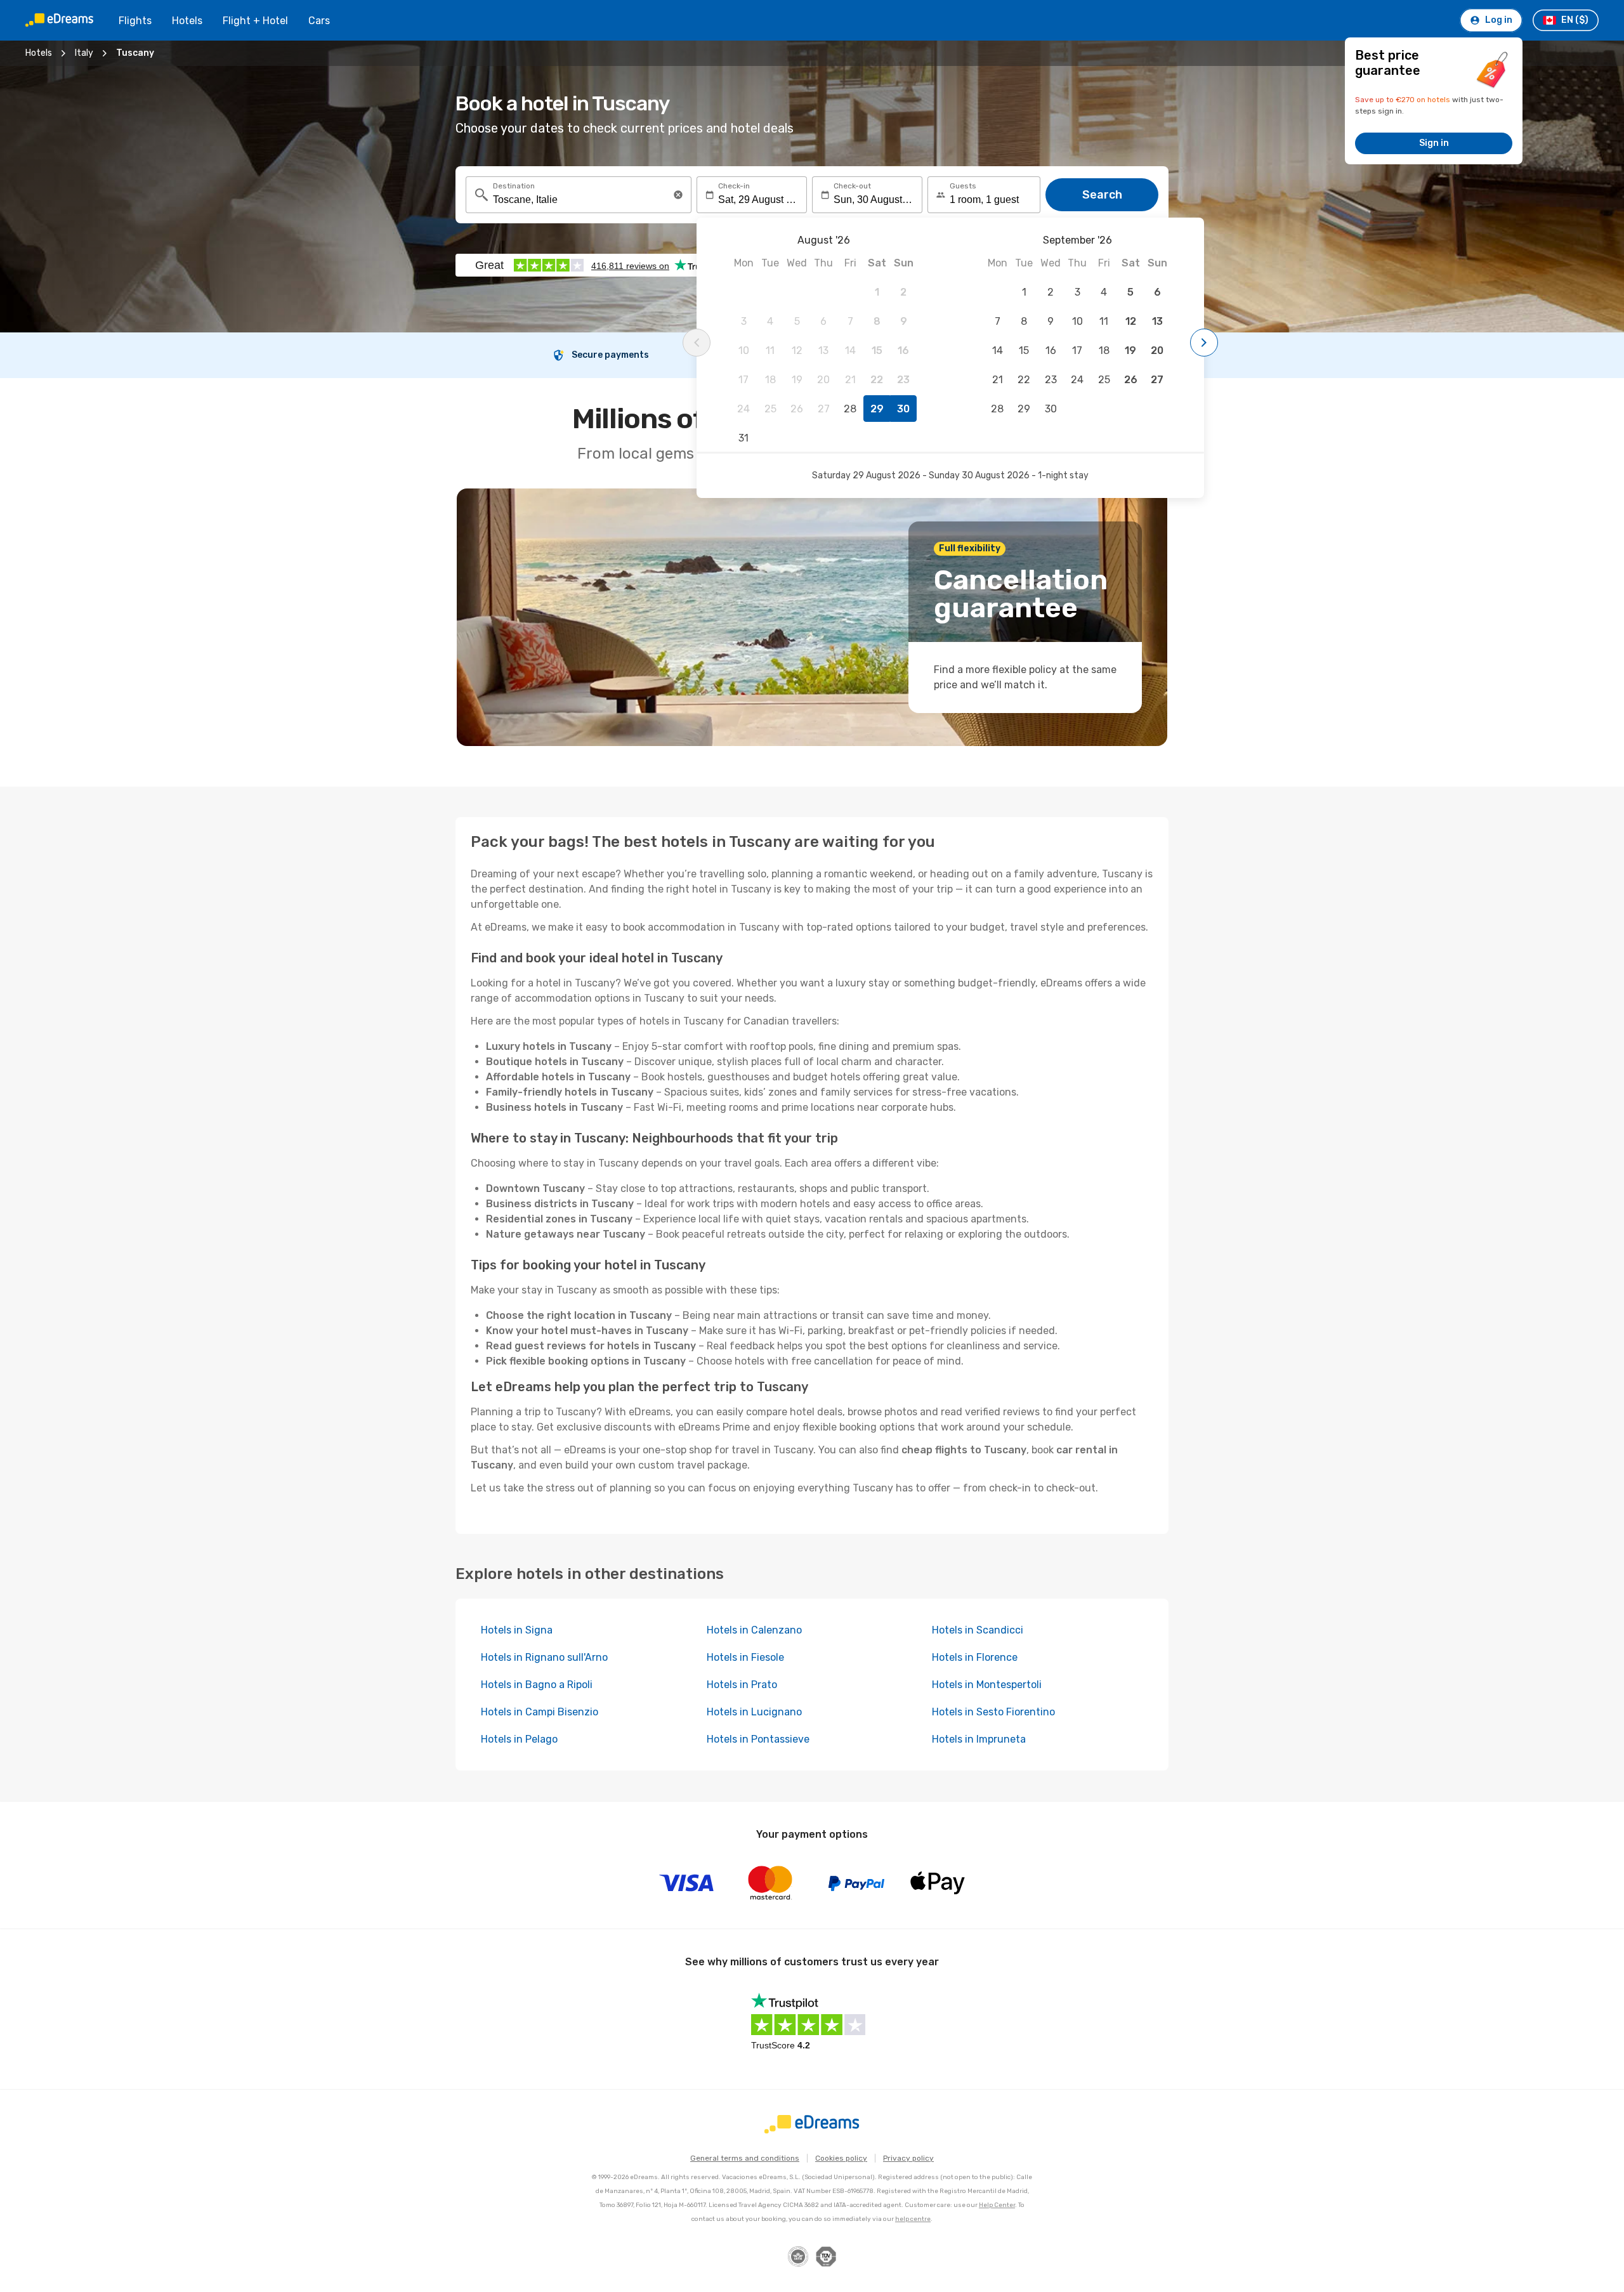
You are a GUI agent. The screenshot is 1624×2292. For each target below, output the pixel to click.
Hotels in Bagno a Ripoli (537, 1685)
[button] (678, 195)
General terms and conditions (745, 2158)
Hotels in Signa (517, 1630)
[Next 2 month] (1204, 343)
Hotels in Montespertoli (987, 1685)
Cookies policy (841, 2158)
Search (1102, 195)
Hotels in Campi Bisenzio (540, 1712)
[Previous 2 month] (697, 343)
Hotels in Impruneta (979, 1739)
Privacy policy (908, 2158)
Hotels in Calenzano (754, 1630)
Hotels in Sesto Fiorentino (993, 1712)
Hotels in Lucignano (754, 1712)
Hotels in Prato (742, 1685)
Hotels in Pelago (519, 1739)
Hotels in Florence (975, 1657)
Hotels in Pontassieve (758, 1739)
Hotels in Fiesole (745, 1657)
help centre (913, 2219)
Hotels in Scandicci (978, 1630)
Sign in (1434, 143)
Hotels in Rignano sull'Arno (544, 1657)
